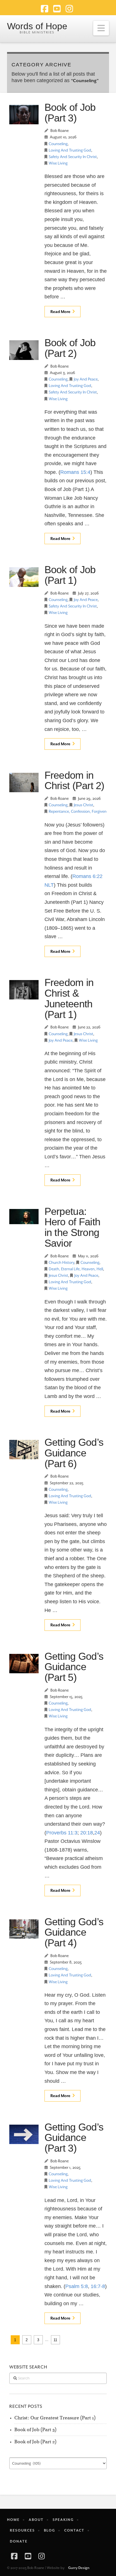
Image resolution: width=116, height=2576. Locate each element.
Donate (19, 2541)
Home (13, 2520)
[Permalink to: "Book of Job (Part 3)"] (24, 115)
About (36, 2520)
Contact (74, 2530)
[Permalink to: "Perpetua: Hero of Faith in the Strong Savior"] (24, 1217)
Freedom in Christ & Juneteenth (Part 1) (69, 998)
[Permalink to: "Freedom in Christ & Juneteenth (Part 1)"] (24, 990)
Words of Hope (37, 26)
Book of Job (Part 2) (70, 348)
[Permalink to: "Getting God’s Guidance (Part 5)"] (24, 1664)
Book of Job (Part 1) (70, 575)
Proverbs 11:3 (62, 1833)
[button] (101, 28)
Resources (22, 2530)
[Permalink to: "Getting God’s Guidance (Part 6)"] (24, 1450)
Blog (50, 2530)
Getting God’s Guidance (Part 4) (74, 1932)
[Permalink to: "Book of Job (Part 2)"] (24, 350)
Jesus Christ (83, 805)
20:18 (87, 1833)
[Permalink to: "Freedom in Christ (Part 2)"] (24, 783)
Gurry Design (79, 2568)
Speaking (63, 2520)
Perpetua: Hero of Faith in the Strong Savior (72, 1227)
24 (97, 1833)
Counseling (58, 144)
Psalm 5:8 (77, 2286)
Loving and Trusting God (70, 150)
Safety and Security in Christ (73, 157)
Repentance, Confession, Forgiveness (80, 811)
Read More (60, 312)
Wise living (58, 163)
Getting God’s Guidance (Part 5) (74, 1667)
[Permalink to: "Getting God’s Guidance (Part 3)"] (24, 2134)
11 (55, 2340)
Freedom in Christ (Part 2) (74, 781)
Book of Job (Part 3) (70, 113)
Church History (62, 1263)
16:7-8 (98, 2286)
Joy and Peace (86, 379)
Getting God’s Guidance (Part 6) (74, 1453)
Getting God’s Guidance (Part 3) (74, 2138)
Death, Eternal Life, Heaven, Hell (76, 1269)
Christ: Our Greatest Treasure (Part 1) (55, 2418)
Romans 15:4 (75, 472)
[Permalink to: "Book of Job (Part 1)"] (24, 577)
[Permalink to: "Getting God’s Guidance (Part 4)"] (24, 1929)
